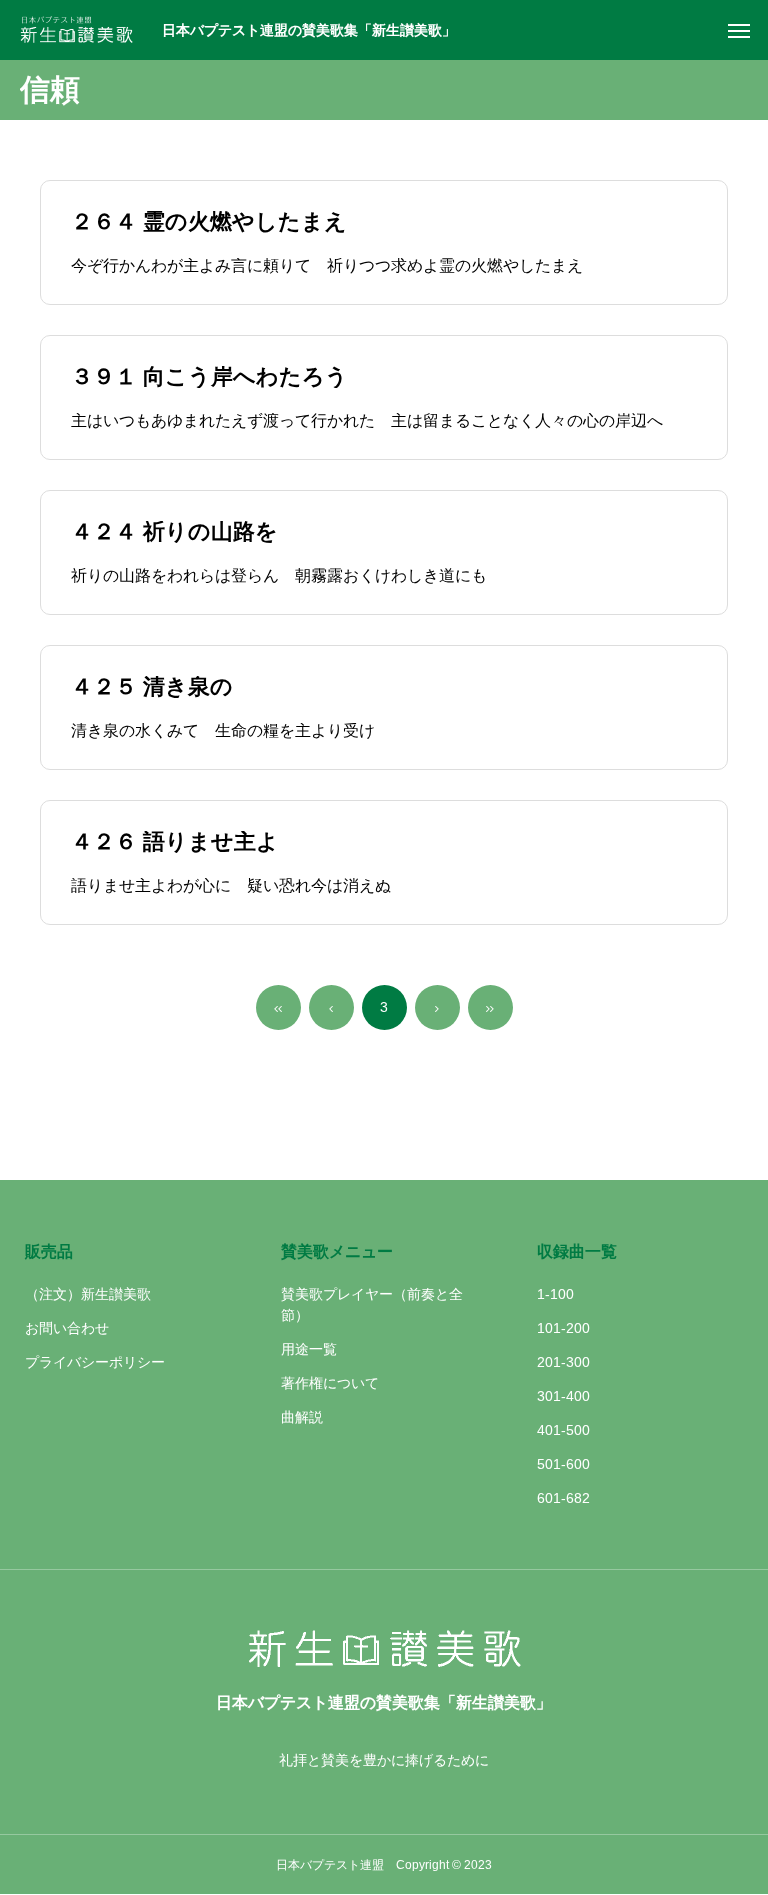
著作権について (330, 1383)
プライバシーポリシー (95, 1362)
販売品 (49, 1251)
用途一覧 (309, 1349)
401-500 (563, 1430)
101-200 (563, 1328)
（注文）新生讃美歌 (88, 1294)
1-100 (555, 1294)
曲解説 (302, 1417)
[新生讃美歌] (83, 30)
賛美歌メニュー (337, 1251)
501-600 (563, 1464)
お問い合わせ (67, 1328)
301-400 (563, 1396)
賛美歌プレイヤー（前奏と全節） (372, 1304)
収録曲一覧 (577, 1251)
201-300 (563, 1362)
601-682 (563, 1498)
